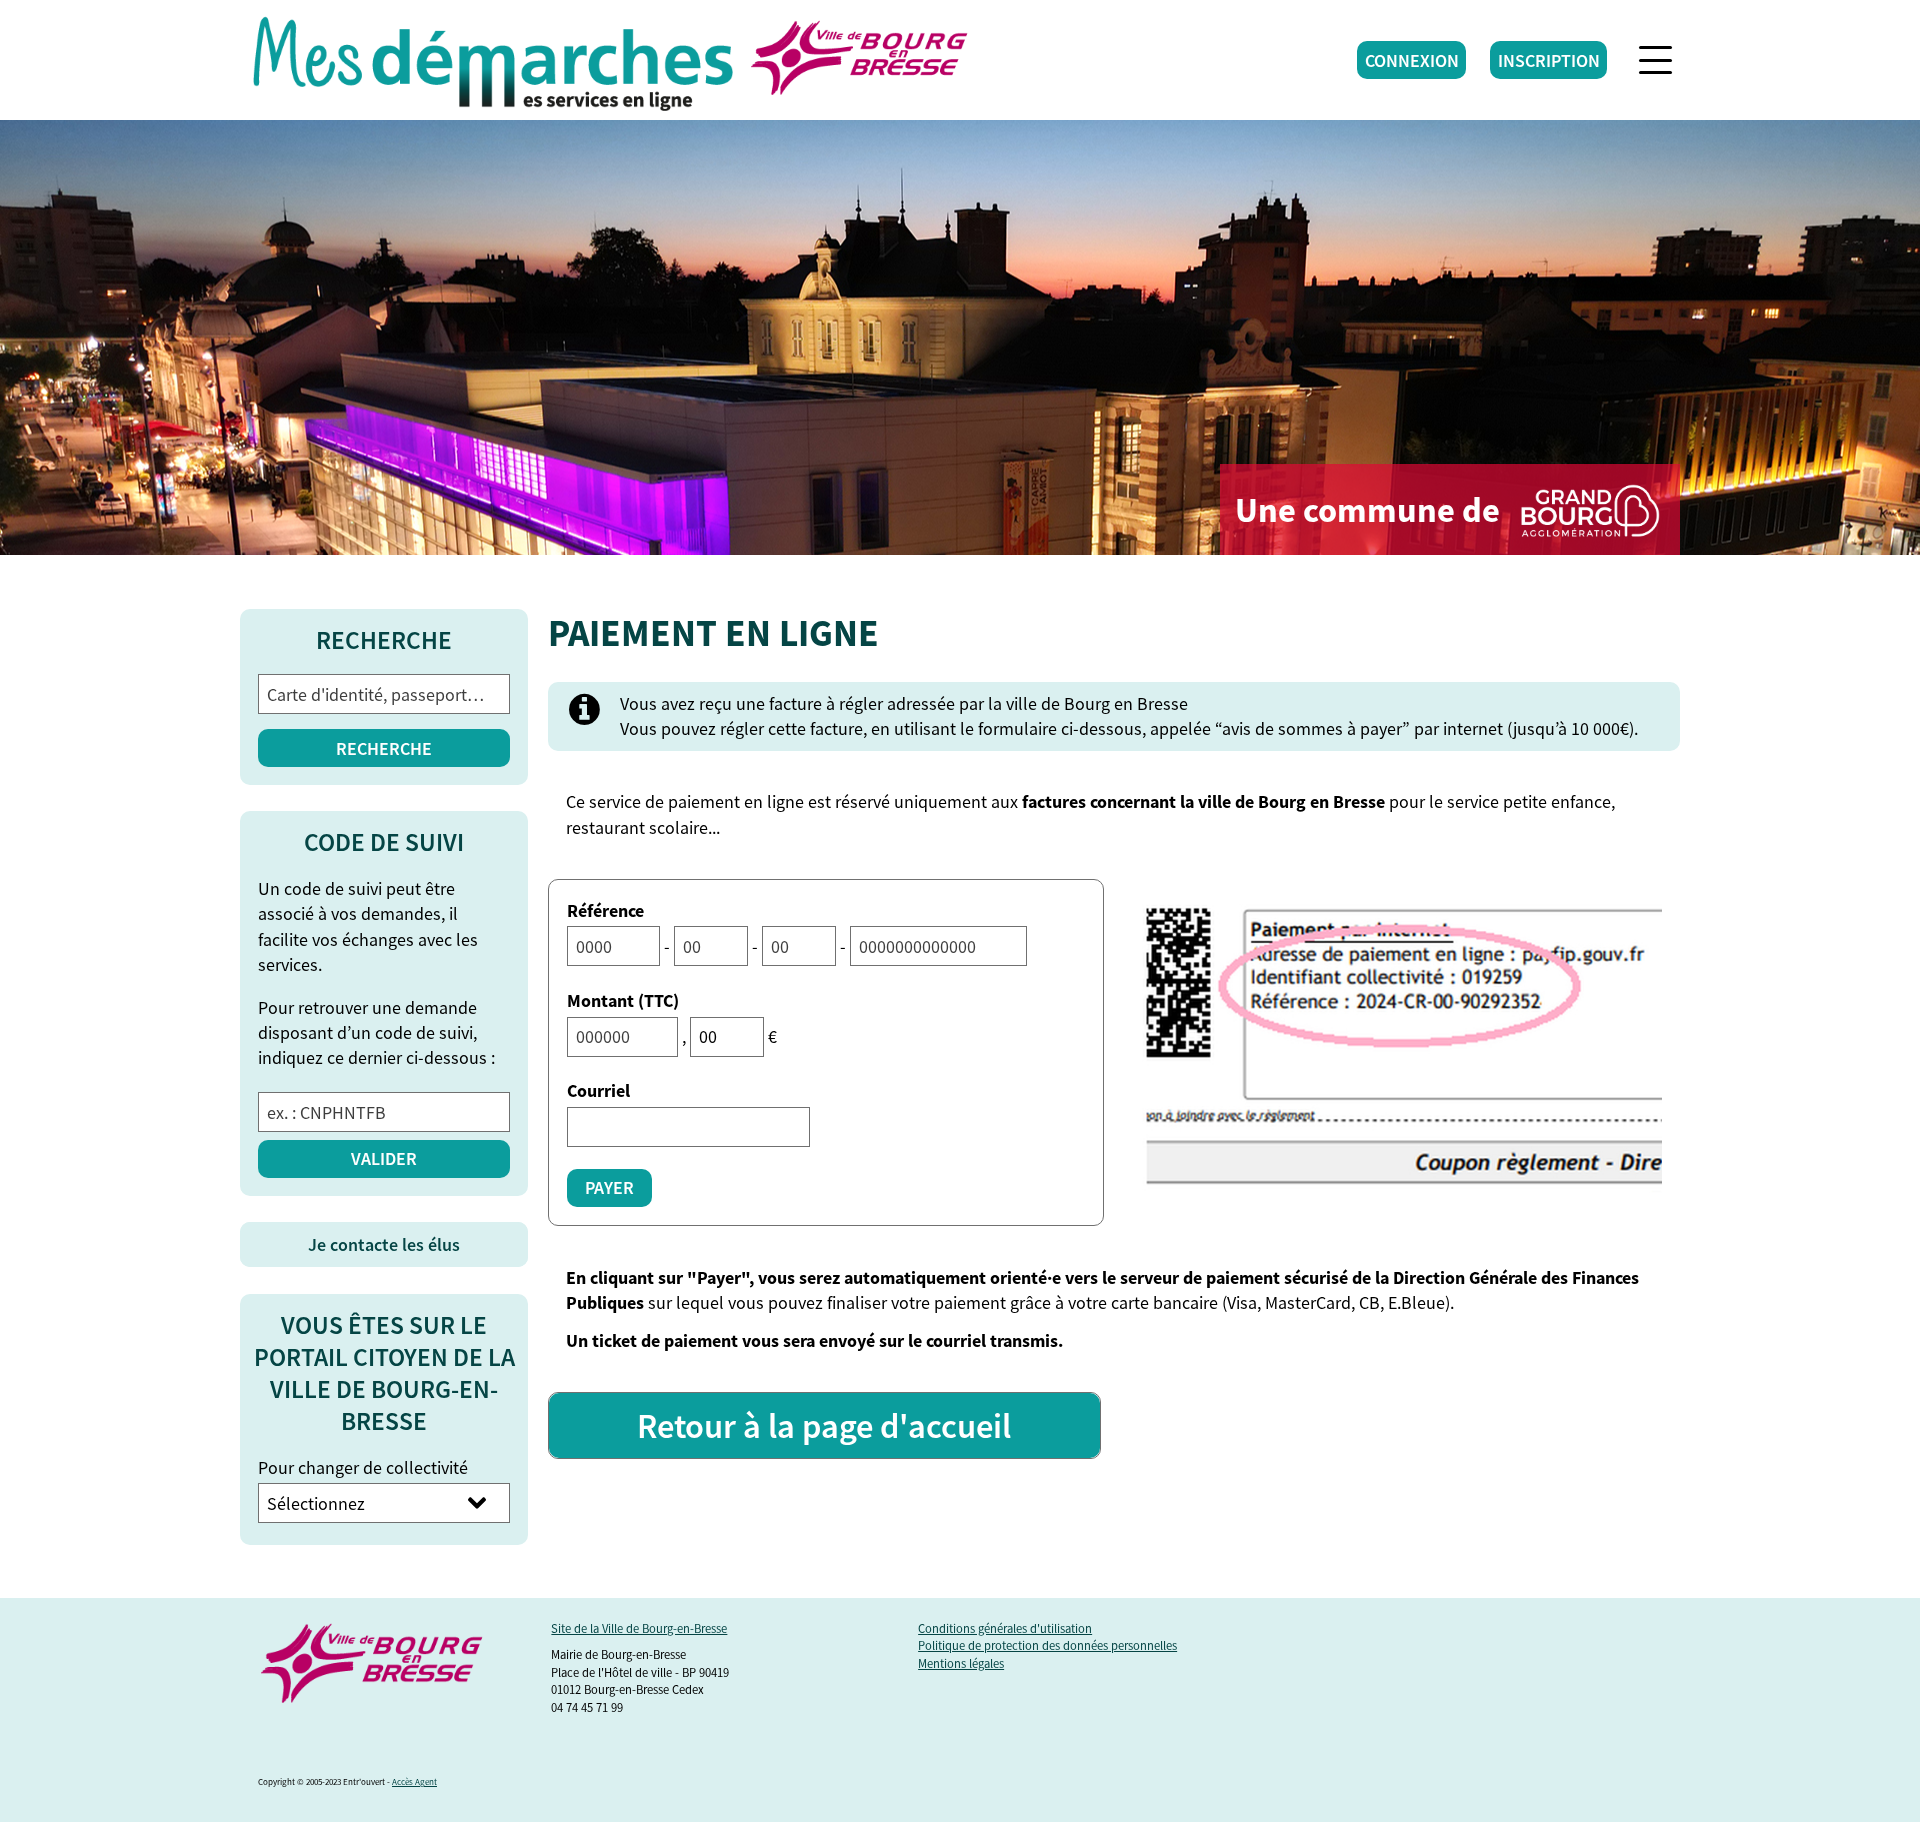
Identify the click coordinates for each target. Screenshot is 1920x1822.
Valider (384, 1158)
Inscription (1549, 60)
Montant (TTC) (623, 1000)
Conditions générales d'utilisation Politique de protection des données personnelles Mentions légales (1047, 1646)
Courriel (598, 1090)
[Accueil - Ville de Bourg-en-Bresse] (493, 60)
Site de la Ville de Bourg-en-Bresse (639, 1628)
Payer (609, 1187)
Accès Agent (414, 1781)
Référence (605, 910)
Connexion (1412, 60)
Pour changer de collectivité (363, 1467)
